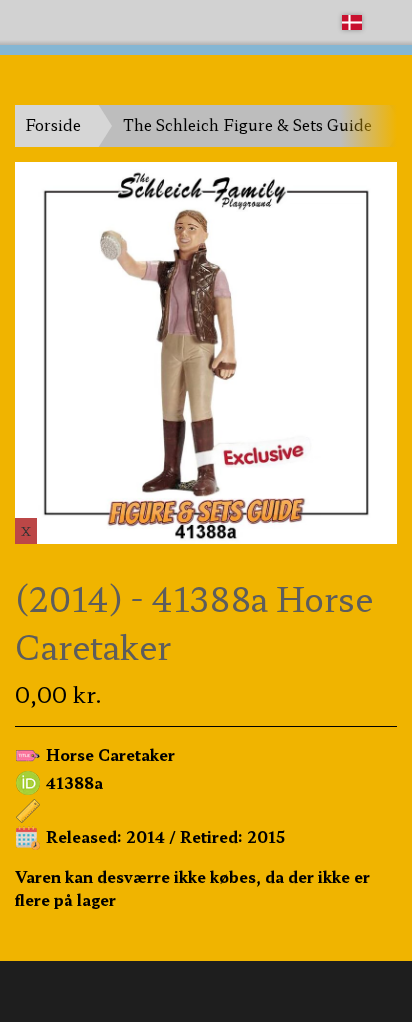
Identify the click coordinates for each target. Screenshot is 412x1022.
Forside (53, 124)
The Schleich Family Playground (127, 21)
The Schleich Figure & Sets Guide (247, 124)
